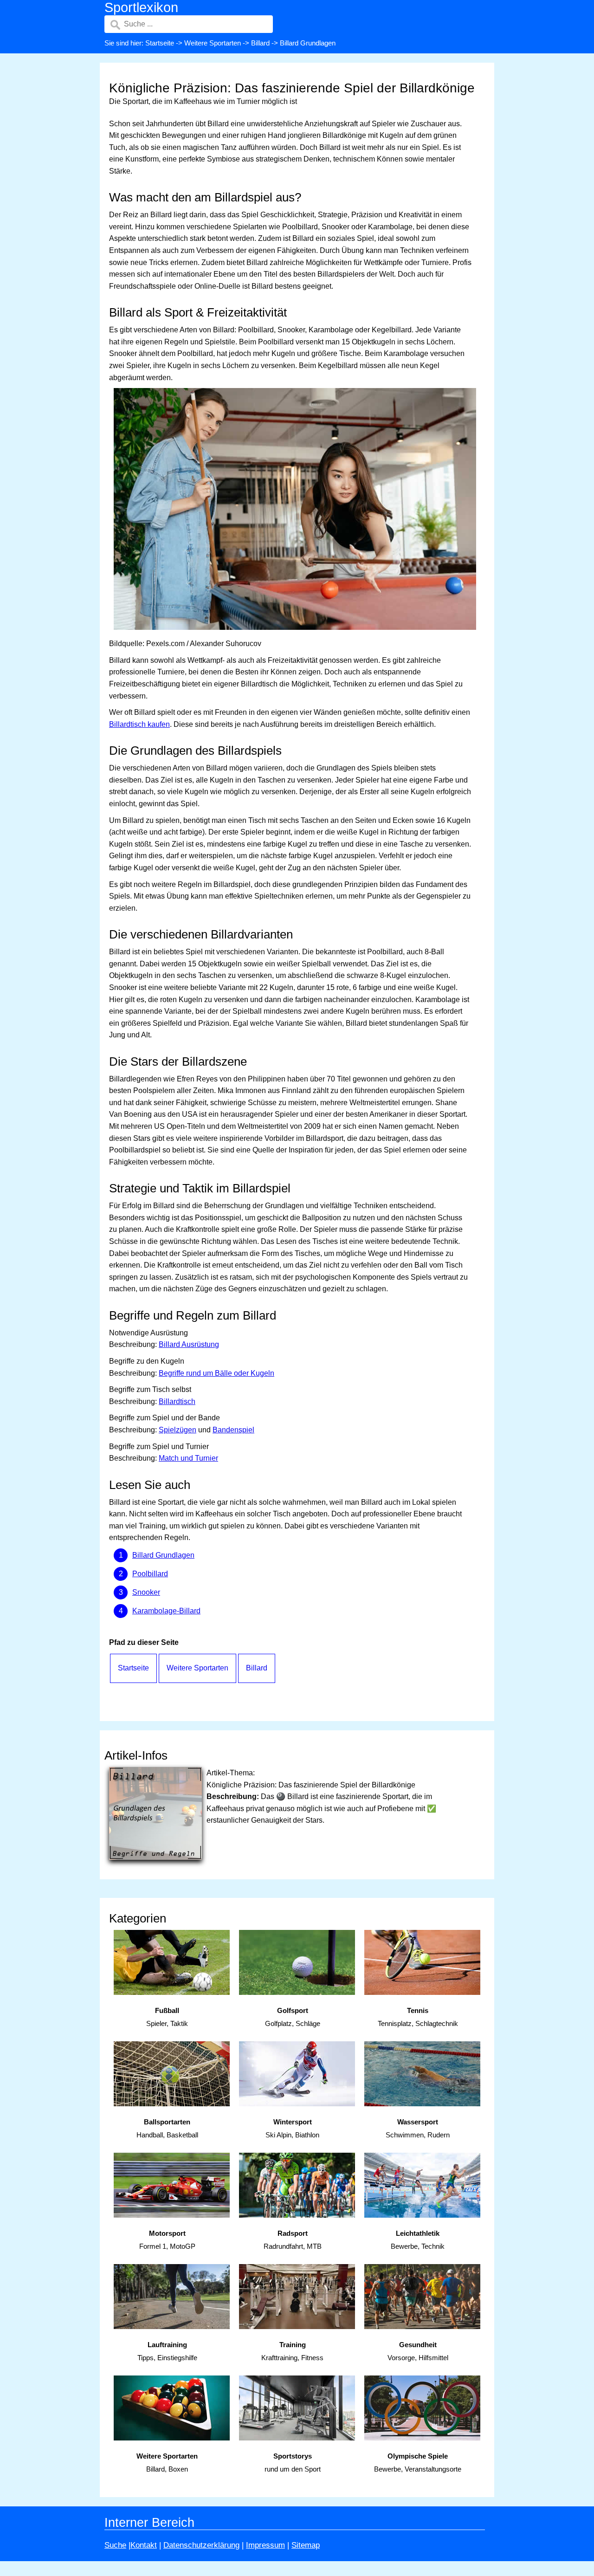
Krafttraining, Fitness (292, 2351)
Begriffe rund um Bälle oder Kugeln (216, 1373)
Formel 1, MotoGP (167, 2240)
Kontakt (144, 2545)
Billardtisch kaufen (139, 724)
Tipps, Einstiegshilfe (167, 2351)
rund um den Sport (293, 2463)
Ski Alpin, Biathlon (292, 2129)
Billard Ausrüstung (189, 1344)
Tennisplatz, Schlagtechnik (418, 2017)
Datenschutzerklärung (201, 2545)
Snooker (146, 1592)
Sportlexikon (141, 7)
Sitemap (306, 2545)
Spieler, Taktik (167, 2017)
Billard (260, 43)
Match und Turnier (188, 1458)
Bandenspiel (233, 1430)
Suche (115, 2545)
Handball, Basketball (167, 2129)
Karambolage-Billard (166, 1611)
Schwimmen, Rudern (418, 2129)
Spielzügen (178, 1430)
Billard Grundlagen (163, 1555)
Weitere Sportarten (213, 43)
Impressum (265, 2545)
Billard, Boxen (167, 2463)
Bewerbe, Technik (418, 2240)
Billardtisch (177, 1401)
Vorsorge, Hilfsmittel (418, 2351)
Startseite (160, 43)
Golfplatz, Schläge (293, 2017)
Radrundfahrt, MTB (293, 2240)
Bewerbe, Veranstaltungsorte (418, 2463)
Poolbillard (150, 1574)
